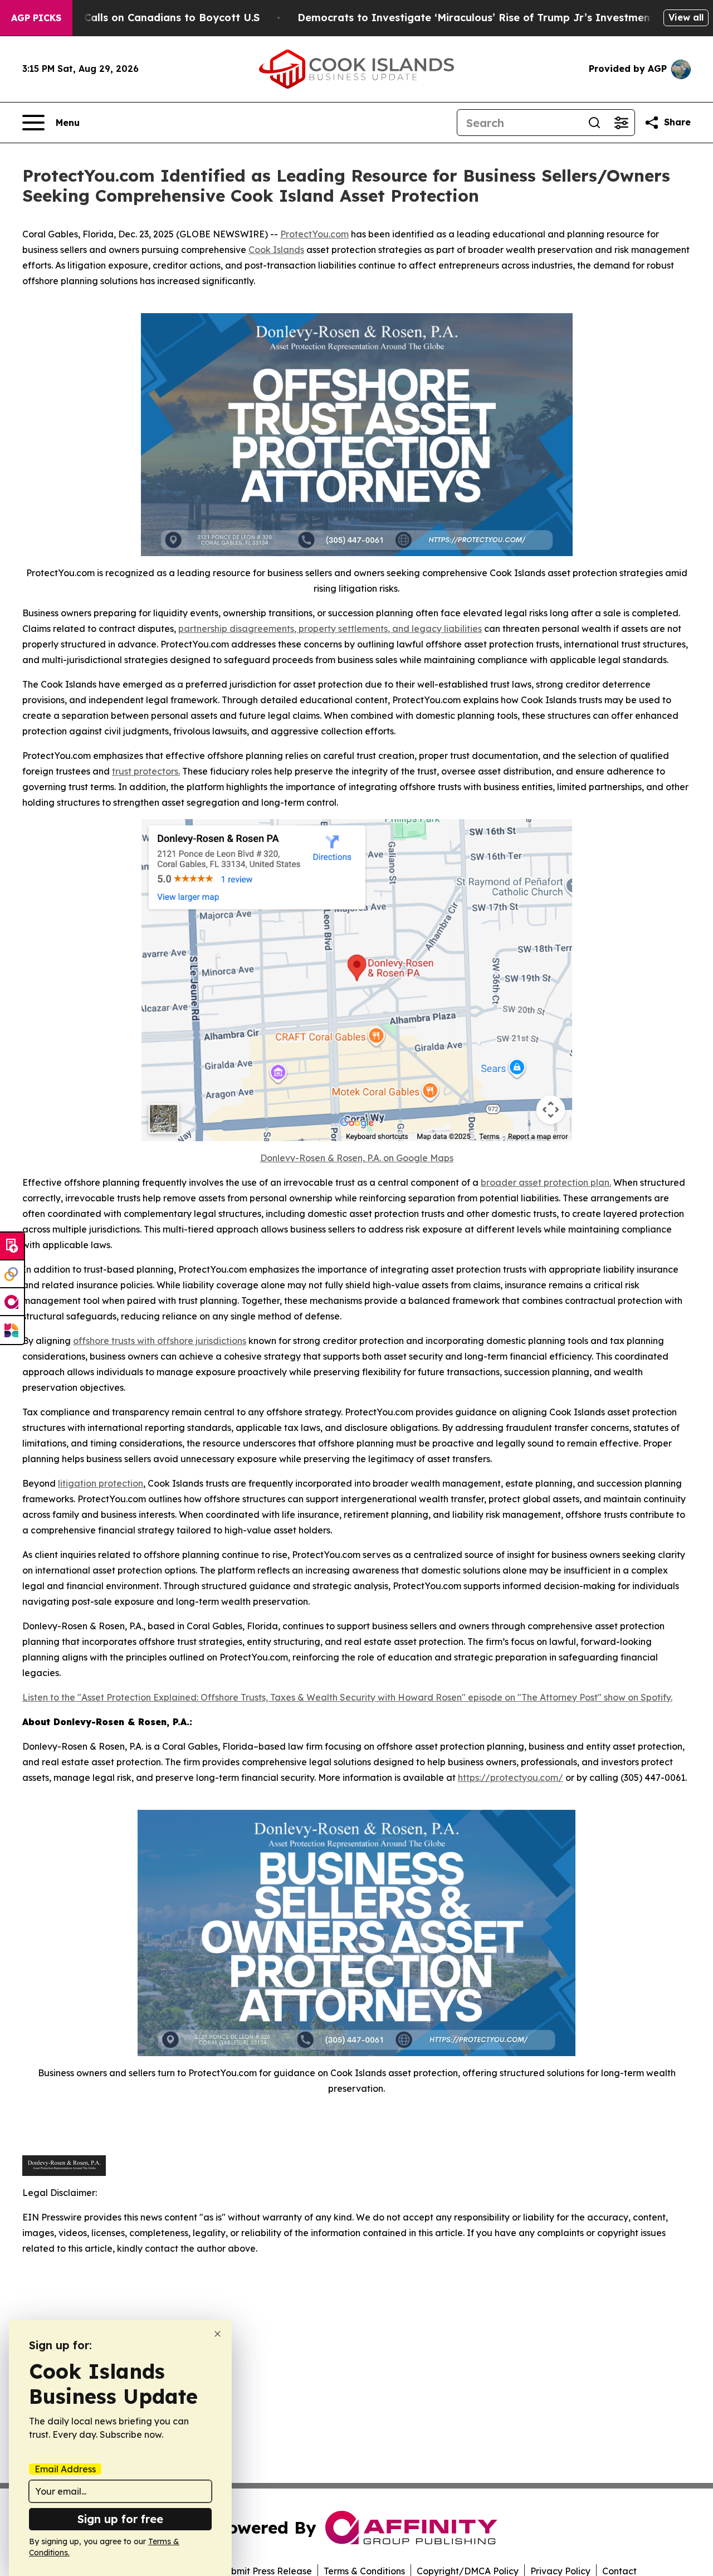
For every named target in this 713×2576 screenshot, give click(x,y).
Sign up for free (120, 2519)
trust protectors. (146, 771)
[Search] (594, 123)
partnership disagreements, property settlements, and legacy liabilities (330, 629)
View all (686, 17)
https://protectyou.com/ (511, 1778)
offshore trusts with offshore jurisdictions (160, 1341)
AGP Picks (36, 18)
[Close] (218, 2334)
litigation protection (101, 1483)
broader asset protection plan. (546, 1182)
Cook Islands (276, 250)
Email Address (65, 2469)
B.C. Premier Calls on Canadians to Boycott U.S (139, 18)
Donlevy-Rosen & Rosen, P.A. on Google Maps (357, 1158)
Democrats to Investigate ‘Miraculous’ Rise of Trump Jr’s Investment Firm (489, 18)
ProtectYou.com (314, 234)
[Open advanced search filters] (621, 123)
